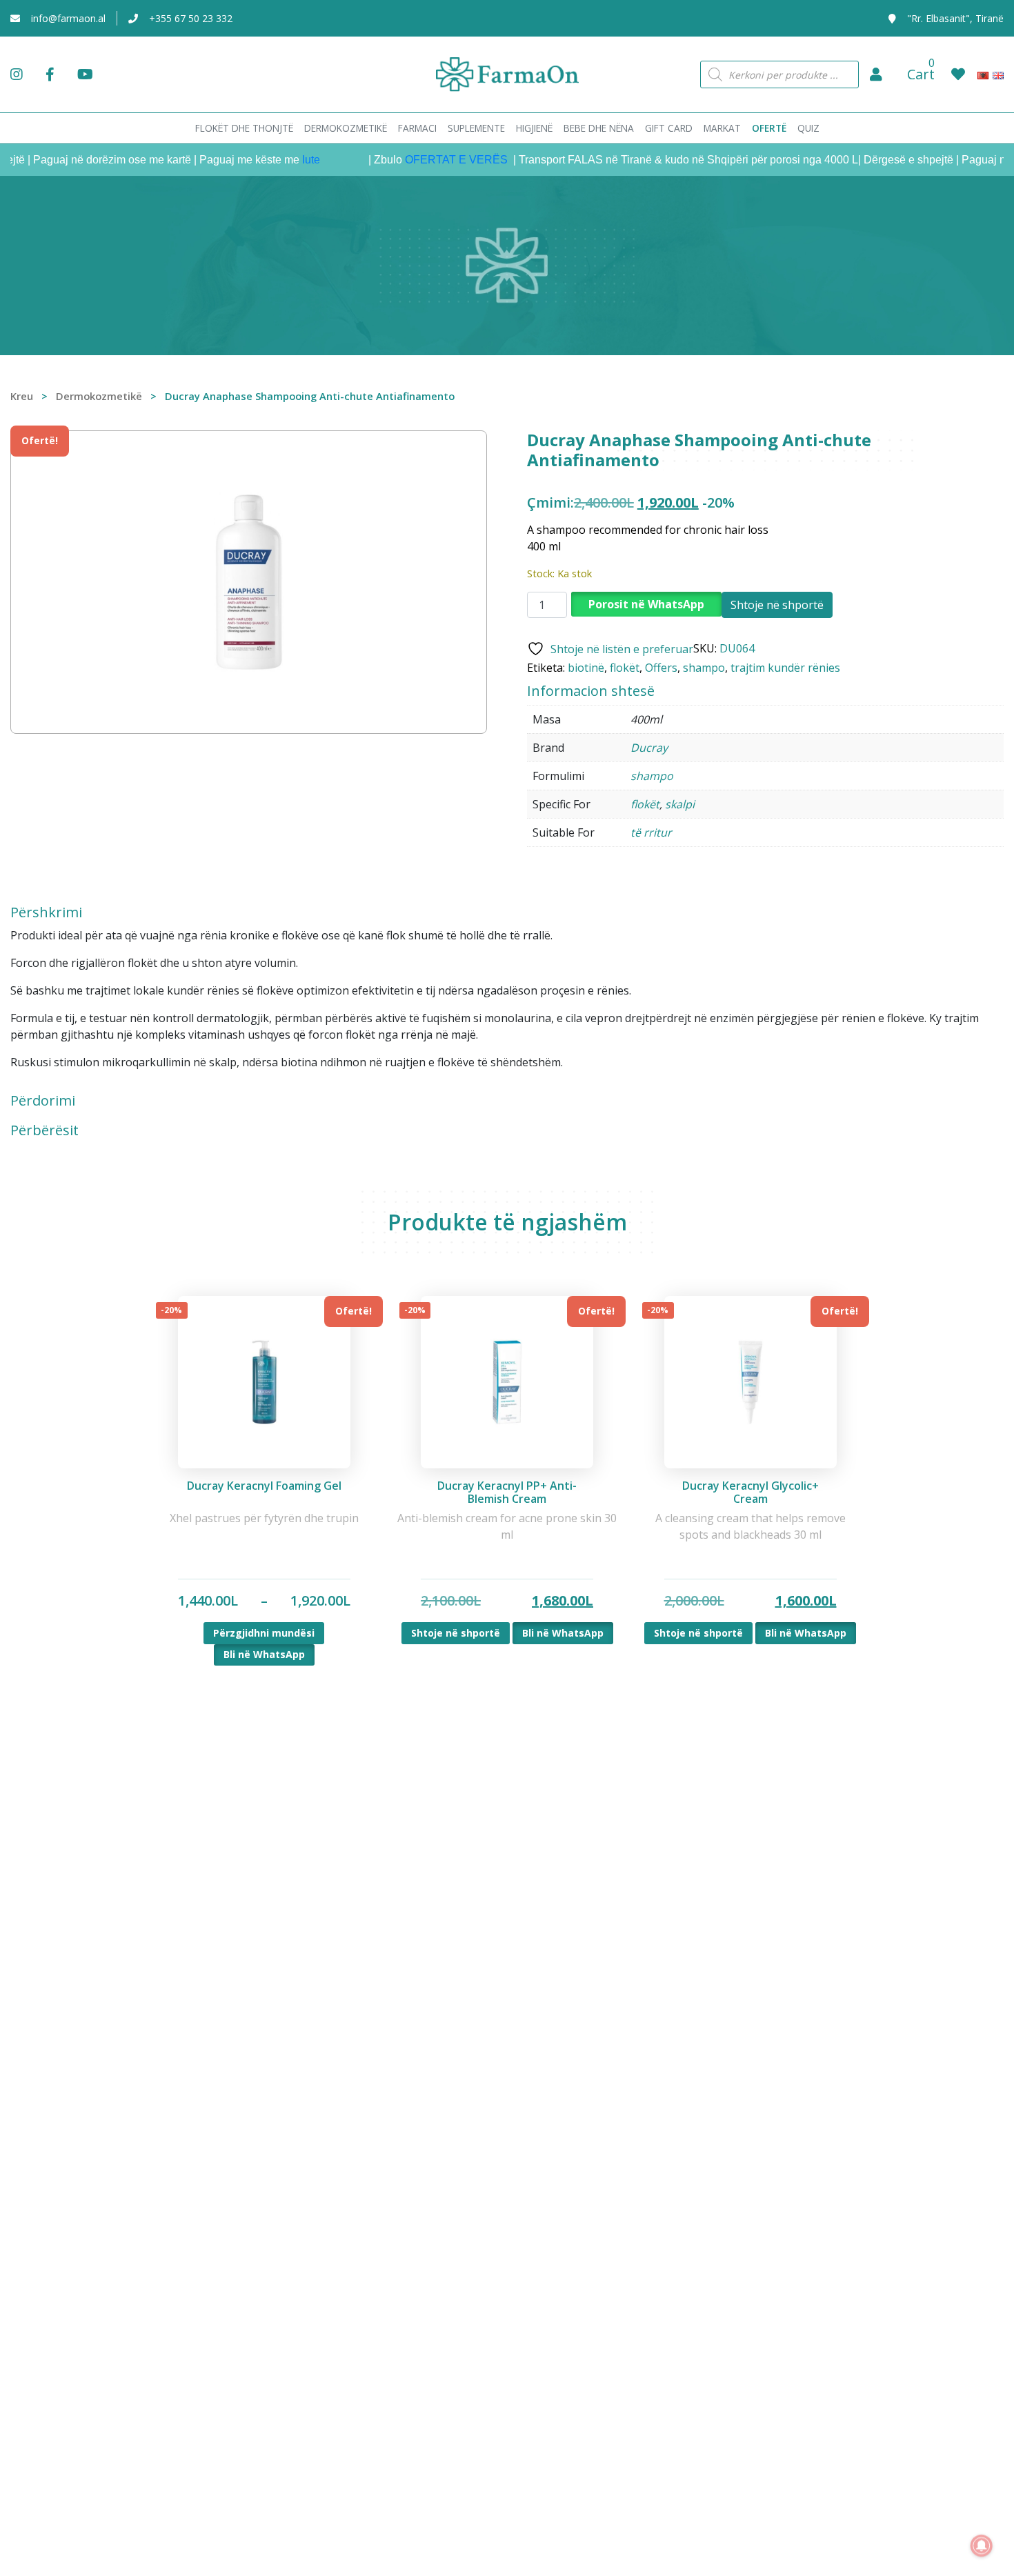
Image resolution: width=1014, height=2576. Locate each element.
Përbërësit (44, 1130)
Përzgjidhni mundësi (264, 1633)
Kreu (22, 396)
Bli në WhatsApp (264, 1654)
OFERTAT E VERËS (424, 160)
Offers (661, 668)
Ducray (649, 748)
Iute (277, 160)
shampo (704, 668)
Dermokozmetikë (99, 396)
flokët (625, 668)
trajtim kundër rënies (785, 668)
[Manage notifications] (982, 2546)
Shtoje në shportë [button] (456, 1633)
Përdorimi (43, 1101)
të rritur (651, 832)
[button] (876, 74)
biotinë (586, 668)
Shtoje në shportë (777, 605)
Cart (921, 74)
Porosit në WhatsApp (646, 604)
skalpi (680, 804)
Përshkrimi (46, 912)
